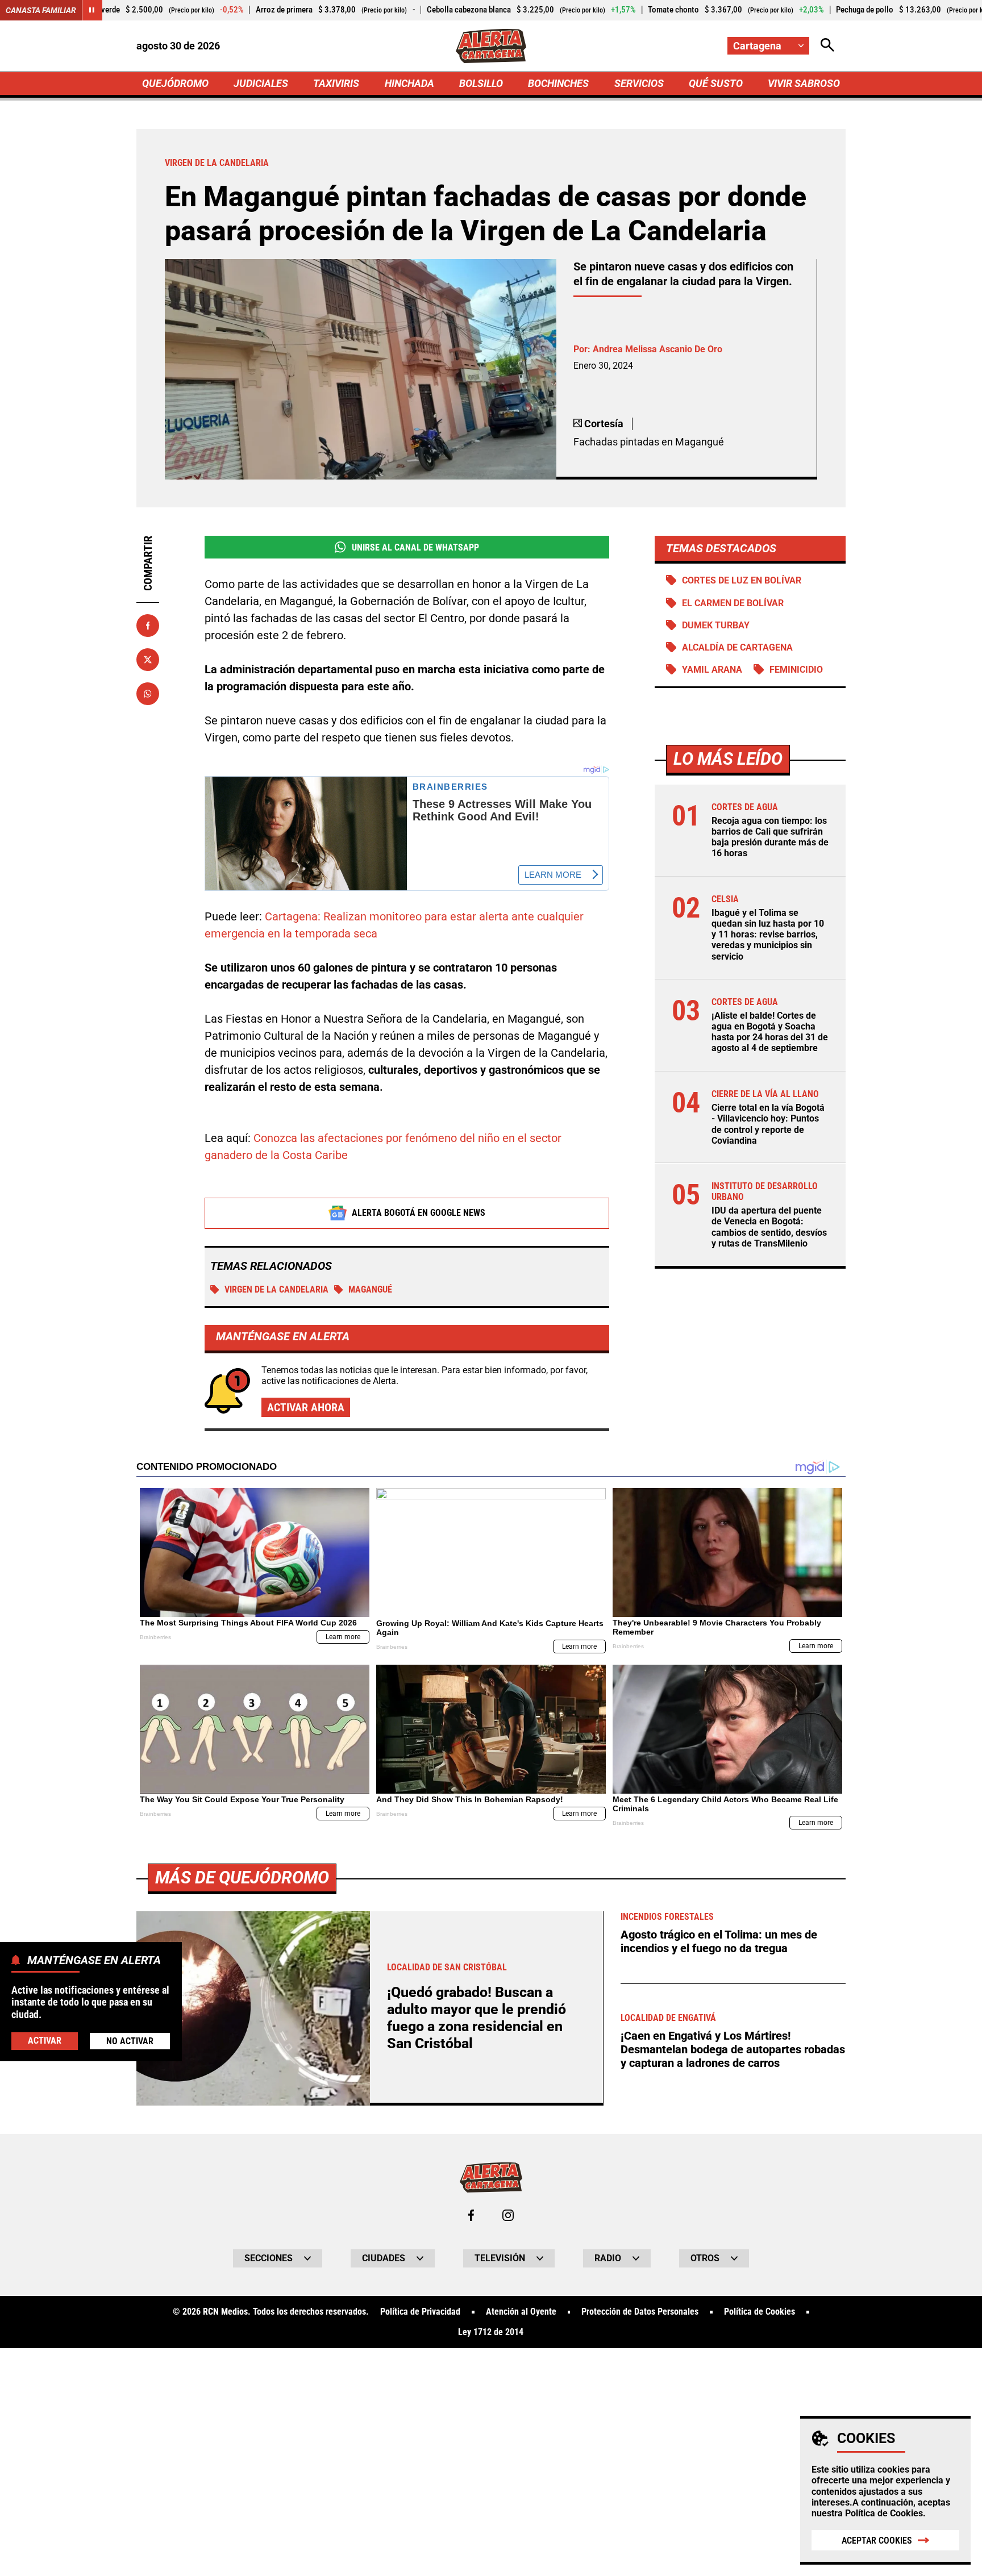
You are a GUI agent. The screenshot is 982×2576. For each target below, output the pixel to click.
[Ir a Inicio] (491, 46)
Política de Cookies (884, 2513)
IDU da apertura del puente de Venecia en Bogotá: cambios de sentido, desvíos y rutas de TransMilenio (769, 1227)
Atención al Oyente (521, 2312)
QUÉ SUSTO (716, 83)
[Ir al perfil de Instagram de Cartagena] (508, 2215)
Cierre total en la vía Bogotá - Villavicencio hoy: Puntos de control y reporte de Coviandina (768, 1124)
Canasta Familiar (41, 10)
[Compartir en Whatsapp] (148, 694)
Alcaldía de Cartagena (737, 647)
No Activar (130, 2041)
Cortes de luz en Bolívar (742, 580)
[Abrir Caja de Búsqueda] (827, 46)
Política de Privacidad (420, 2312)
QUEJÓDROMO (175, 83)
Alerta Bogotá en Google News (419, 1213)
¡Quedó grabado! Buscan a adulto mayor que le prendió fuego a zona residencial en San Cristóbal (477, 2018)
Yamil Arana (712, 670)
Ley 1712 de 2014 (491, 2332)
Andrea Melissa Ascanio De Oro (658, 349)
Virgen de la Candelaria (276, 1289)
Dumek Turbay (716, 625)
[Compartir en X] (148, 660)
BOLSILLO (481, 83)
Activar (45, 2040)
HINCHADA (409, 83)
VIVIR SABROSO (804, 83)
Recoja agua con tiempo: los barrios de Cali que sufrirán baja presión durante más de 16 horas (770, 837)
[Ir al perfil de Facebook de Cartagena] (471, 2215)
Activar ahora (306, 1407)
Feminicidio (796, 670)
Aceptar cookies (877, 2540)
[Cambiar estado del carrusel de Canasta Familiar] (92, 10)
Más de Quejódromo (242, 1877)
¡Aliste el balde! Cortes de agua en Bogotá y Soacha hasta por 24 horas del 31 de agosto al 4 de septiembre (770, 1032)
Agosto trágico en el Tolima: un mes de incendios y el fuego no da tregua (719, 1941)
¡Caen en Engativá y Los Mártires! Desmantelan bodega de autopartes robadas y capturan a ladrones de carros (733, 2049)
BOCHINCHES (558, 83)
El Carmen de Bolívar (733, 603)
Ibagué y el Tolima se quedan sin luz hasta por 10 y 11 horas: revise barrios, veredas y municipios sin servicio (768, 935)
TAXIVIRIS (336, 83)
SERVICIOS (639, 83)
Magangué (370, 1289)
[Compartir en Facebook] (148, 626)
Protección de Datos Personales (640, 2312)
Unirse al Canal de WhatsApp (415, 547)
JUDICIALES (261, 83)
